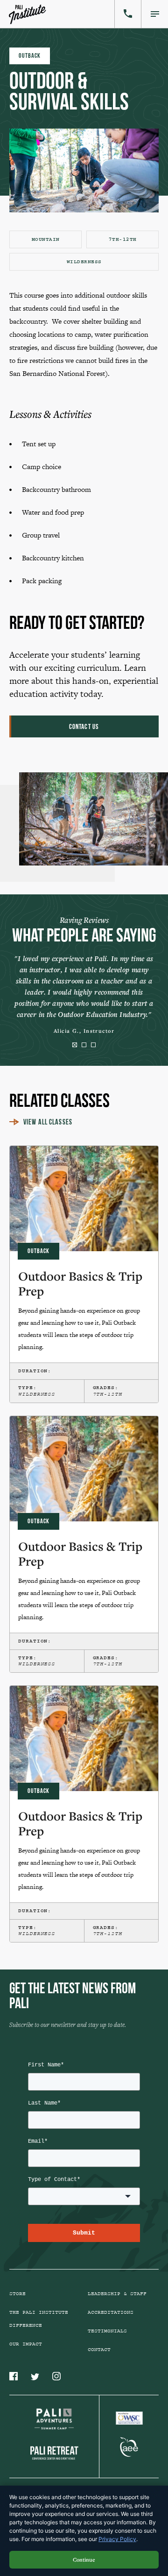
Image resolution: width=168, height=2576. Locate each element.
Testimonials (107, 2331)
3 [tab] (93, 1045)
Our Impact (26, 2344)
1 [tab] (75, 1045)
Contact (99, 2350)
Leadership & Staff (117, 2294)
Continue (84, 2559)
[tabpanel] (84, 993)
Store (17, 2294)
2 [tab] (84, 1045)
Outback (30, 56)
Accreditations (111, 2312)
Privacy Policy (117, 2539)
